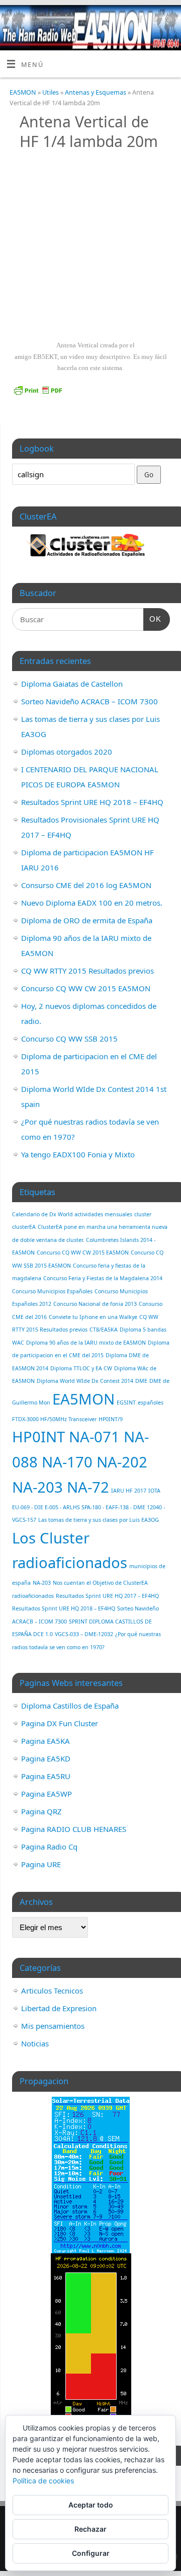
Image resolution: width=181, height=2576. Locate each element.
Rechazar (90, 2529)
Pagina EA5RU (46, 1776)
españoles (151, 1403)
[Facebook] (140, 20)
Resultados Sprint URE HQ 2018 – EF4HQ (92, 802)
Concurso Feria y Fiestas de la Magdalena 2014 (103, 1278)
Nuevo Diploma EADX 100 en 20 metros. (92, 903)
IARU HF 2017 (129, 1491)
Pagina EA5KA (46, 1741)
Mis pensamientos (53, 2026)
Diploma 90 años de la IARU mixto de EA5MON (86, 1343)
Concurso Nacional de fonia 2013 (95, 1304)
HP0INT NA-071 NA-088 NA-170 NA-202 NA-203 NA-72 (80, 1462)
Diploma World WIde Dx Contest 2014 (85, 1381)
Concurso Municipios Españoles (52, 1291)
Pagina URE (41, 1864)
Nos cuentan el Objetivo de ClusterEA (100, 1583)
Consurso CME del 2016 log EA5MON (86, 885)
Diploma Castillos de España (70, 1706)
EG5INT (126, 1403)
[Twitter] (154, 20)
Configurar (91, 2553)
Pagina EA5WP (47, 1794)
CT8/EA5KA (104, 1330)
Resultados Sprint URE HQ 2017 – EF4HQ (107, 1596)
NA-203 (42, 1583)
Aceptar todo (91, 2505)
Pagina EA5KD (46, 1758)
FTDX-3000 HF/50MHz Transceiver (54, 1419)
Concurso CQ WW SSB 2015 (69, 1039)
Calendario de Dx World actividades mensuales (72, 1214)
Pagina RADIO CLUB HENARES (74, 1829)
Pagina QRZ (41, 1811)
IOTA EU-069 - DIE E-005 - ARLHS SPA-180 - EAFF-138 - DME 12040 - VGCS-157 (88, 1505)
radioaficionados (33, 1596)
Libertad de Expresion (59, 2008)
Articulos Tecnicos (52, 1991)
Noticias (35, 2043)
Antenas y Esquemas (96, 92)
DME (141, 1381)
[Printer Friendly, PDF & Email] (38, 389)
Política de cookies (43, 2481)
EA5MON (23, 92)
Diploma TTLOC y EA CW (81, 1368)
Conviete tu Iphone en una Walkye (93, 1317)
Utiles (51, 92)
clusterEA (24, 1227)
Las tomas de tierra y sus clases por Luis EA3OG (99, 1520)
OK (152, 619)
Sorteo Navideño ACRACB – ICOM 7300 (89, 701)
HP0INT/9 (111, 1419)
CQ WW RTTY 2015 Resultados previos (87, 971)
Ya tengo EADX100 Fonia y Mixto (78, 1154)
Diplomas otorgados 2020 (67, 752)
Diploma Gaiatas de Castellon (72, 684)
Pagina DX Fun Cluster (60, 1723)
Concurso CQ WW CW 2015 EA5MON (86, 988)
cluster (143, 1214)
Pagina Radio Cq (49, 1847)
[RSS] (169, 20)
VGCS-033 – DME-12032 (84, 1634)
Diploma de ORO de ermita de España (87, 920)
